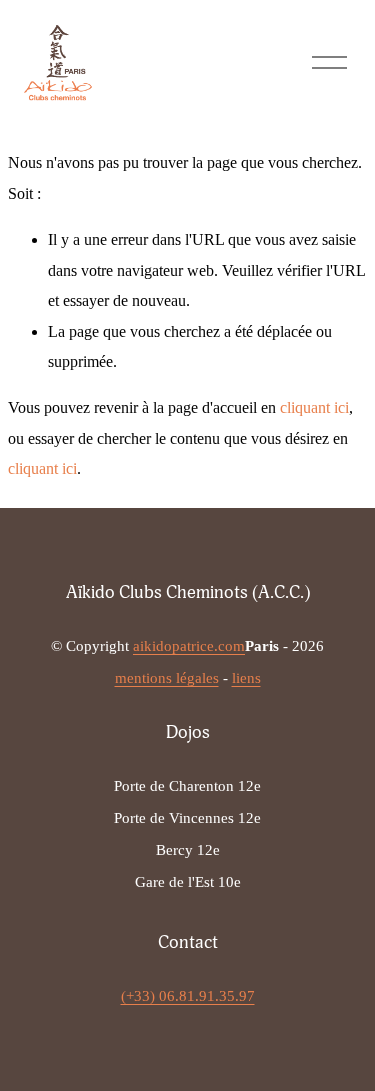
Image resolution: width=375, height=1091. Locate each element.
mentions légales (167, 678)
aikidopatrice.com (189, 646)
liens (246, 678)
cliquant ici (314, 407)
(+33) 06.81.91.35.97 (188, 996)
